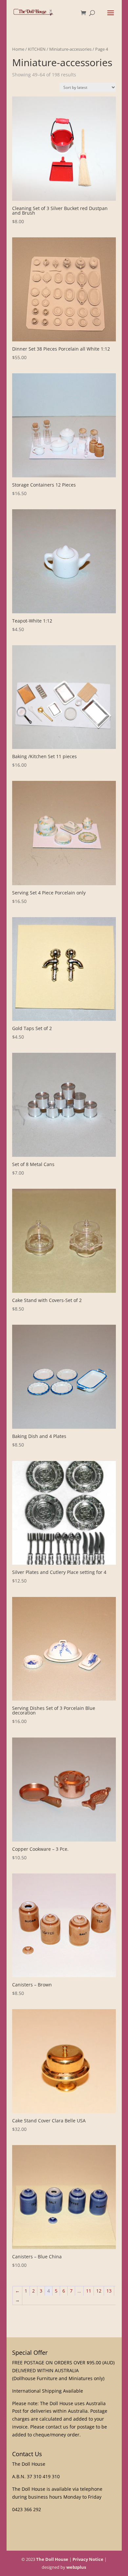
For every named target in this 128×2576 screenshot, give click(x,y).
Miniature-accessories (70, 49)
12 (99, 2291)
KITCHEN (37, 49)
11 (89, 2291)
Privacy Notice (88, 2559)
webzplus (76, 2567)
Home (18, 49)
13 (109, 2291)
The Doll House (52, 2559)
